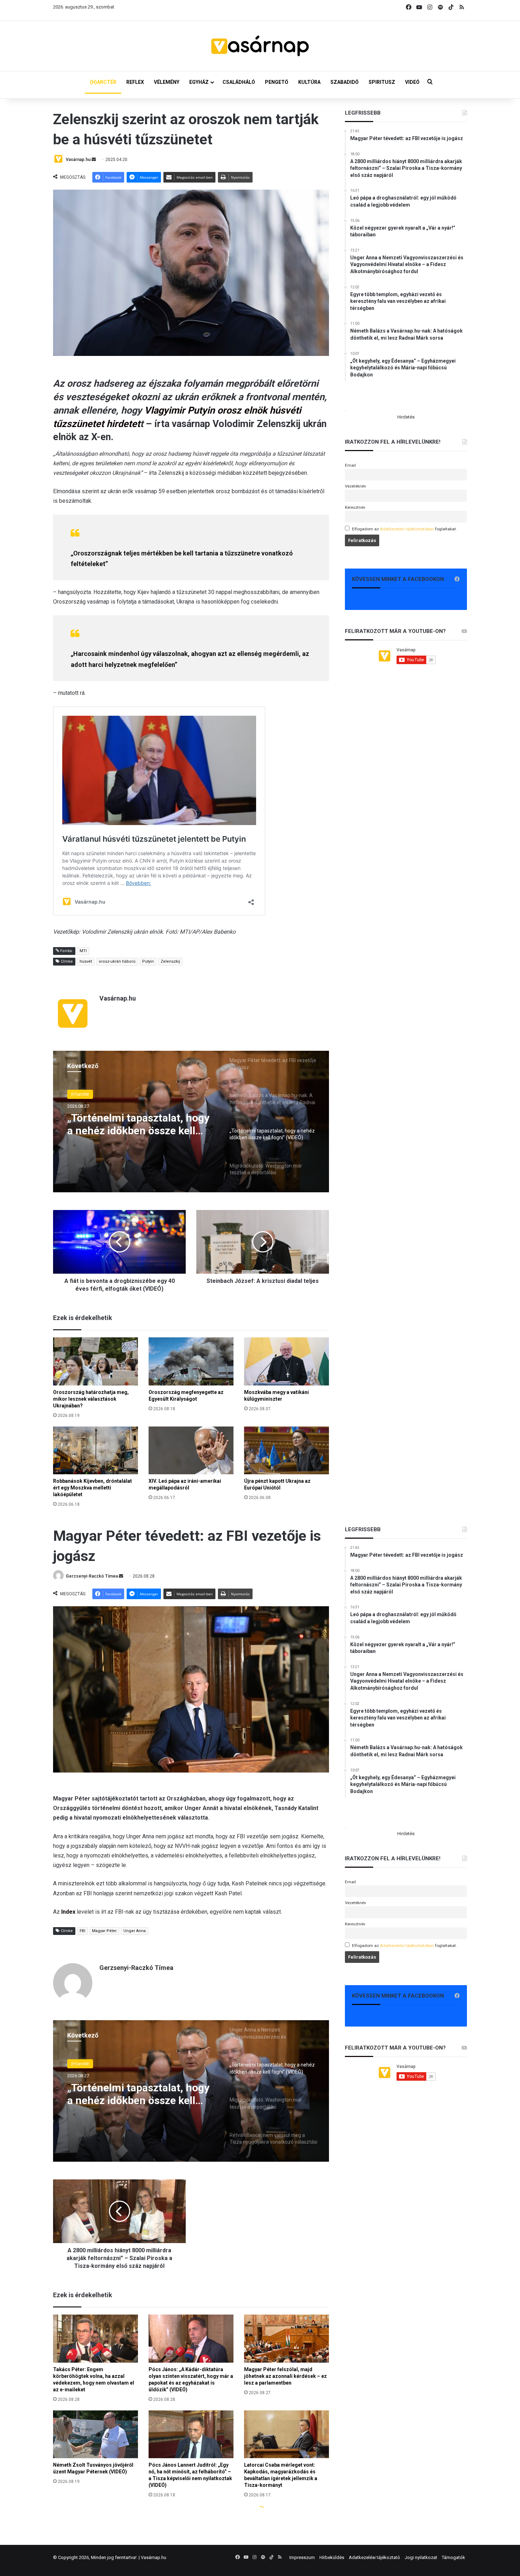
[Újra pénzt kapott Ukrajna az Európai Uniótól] (287, 1450)
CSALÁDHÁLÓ (239, 82)
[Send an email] (94, 160)
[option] (191, 1122)
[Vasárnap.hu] (260, 46)
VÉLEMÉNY (167, 82)
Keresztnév (355, 507)
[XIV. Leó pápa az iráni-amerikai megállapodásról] (191, 1450)
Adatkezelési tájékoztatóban (407, 529)
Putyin (148, 961)
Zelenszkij (170, 961)
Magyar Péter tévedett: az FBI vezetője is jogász (138, 1124)
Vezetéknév (356, 486)
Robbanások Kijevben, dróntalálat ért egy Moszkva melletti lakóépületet (93, 1488)
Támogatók (453, 2557)
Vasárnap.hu (78, 160)
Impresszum (302, 2557)
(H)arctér (80, 1094)
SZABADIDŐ (345, 82)
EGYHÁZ (199, 82)
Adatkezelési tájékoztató (374, 2557)
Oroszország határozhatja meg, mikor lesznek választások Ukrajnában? (91, 1399)
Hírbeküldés (332, 2557)
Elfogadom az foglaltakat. (405, 529)
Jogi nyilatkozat (421, 2557)
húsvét (86, 961)
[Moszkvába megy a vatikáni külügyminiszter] (287, 1361)
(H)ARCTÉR (103, 82)
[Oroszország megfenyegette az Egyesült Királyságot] (191, 1361)
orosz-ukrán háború (117, 961)
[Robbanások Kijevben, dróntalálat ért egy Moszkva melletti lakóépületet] (96, 1450)
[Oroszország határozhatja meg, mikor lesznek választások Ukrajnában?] (96, 1361)
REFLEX (135, 82)
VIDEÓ (412, 82)
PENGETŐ (277, 82)
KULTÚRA (309, 82)
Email (350, 465)
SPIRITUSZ (382, 82)
